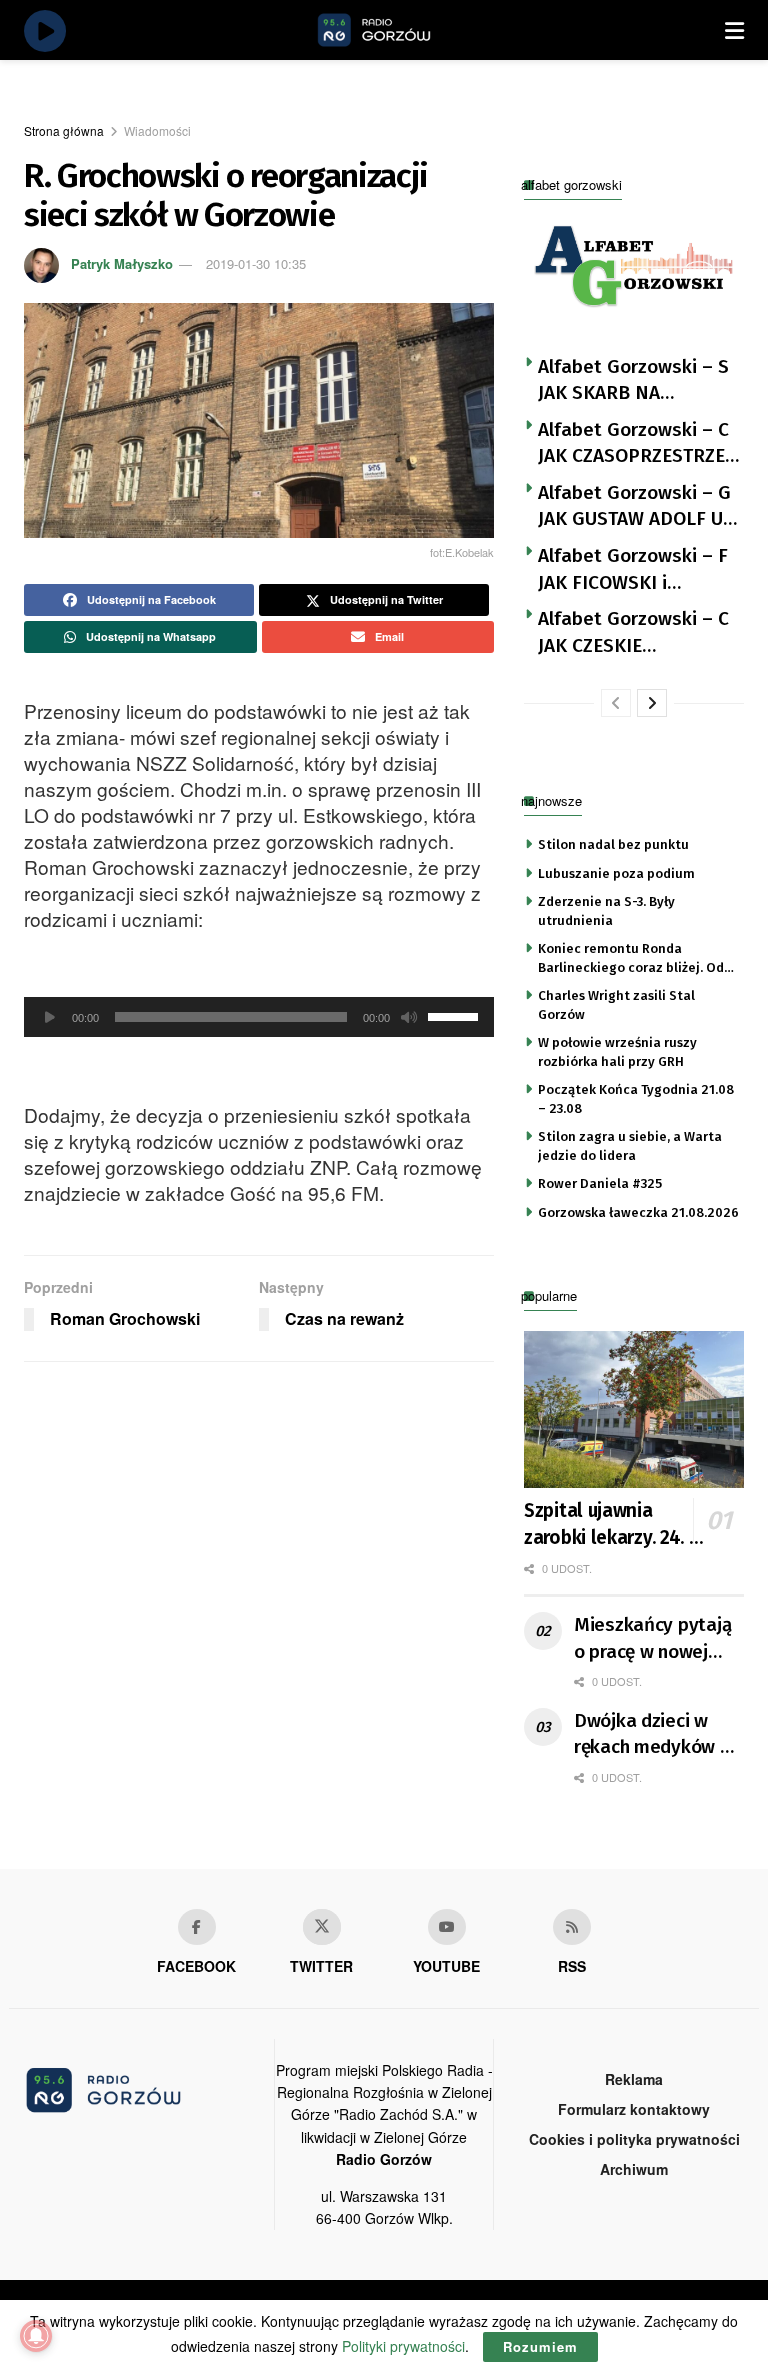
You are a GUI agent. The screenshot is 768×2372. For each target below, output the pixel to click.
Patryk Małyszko (122, 263)
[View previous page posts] (616, 703)
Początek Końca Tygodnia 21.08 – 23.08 (636, 1098)
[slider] (456, 1015)
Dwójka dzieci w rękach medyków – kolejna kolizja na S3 (652, 1735)
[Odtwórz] (50, 1017)
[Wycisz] (409, 1017)
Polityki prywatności (403, 2346)
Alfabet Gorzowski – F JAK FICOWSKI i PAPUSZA (633, 570)
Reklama (634, 2079)
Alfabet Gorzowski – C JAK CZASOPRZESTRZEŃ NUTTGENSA (638, 444)
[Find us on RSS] (572, 1927)
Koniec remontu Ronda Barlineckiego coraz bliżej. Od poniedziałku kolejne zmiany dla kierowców (631, 959)
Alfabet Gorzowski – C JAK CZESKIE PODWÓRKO (633, 633)
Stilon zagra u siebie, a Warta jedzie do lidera (630, 1145)
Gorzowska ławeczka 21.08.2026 (638, 1212)
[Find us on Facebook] (197, 1927)
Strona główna (64, 130)
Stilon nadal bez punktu (613, 844)
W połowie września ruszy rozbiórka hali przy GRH (617, 1051)
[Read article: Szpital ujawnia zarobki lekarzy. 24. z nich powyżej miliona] (634, 1409)
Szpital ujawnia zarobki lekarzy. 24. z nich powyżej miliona (612, 1525)
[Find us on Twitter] (322, 1927)
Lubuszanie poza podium (616, 873)
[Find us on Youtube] (447, 1927)
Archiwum (634, 2169)
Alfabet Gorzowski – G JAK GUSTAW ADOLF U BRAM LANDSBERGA (634, 507)
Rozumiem (540, 2346)
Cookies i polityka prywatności (634, 2139)
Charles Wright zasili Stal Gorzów (616, 1004)
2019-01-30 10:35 (256, 263)
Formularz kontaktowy (634, 2109)
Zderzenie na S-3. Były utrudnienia (606, 910)
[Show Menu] (734, 30)
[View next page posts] (652, 703)
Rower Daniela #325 (600, 1183)
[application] (259, 1017)
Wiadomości (157, 130)
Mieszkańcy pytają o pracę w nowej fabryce (652, 1639)
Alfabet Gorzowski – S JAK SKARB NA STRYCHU (633, 381)
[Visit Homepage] (397, 30)
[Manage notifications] (36, 2336)
